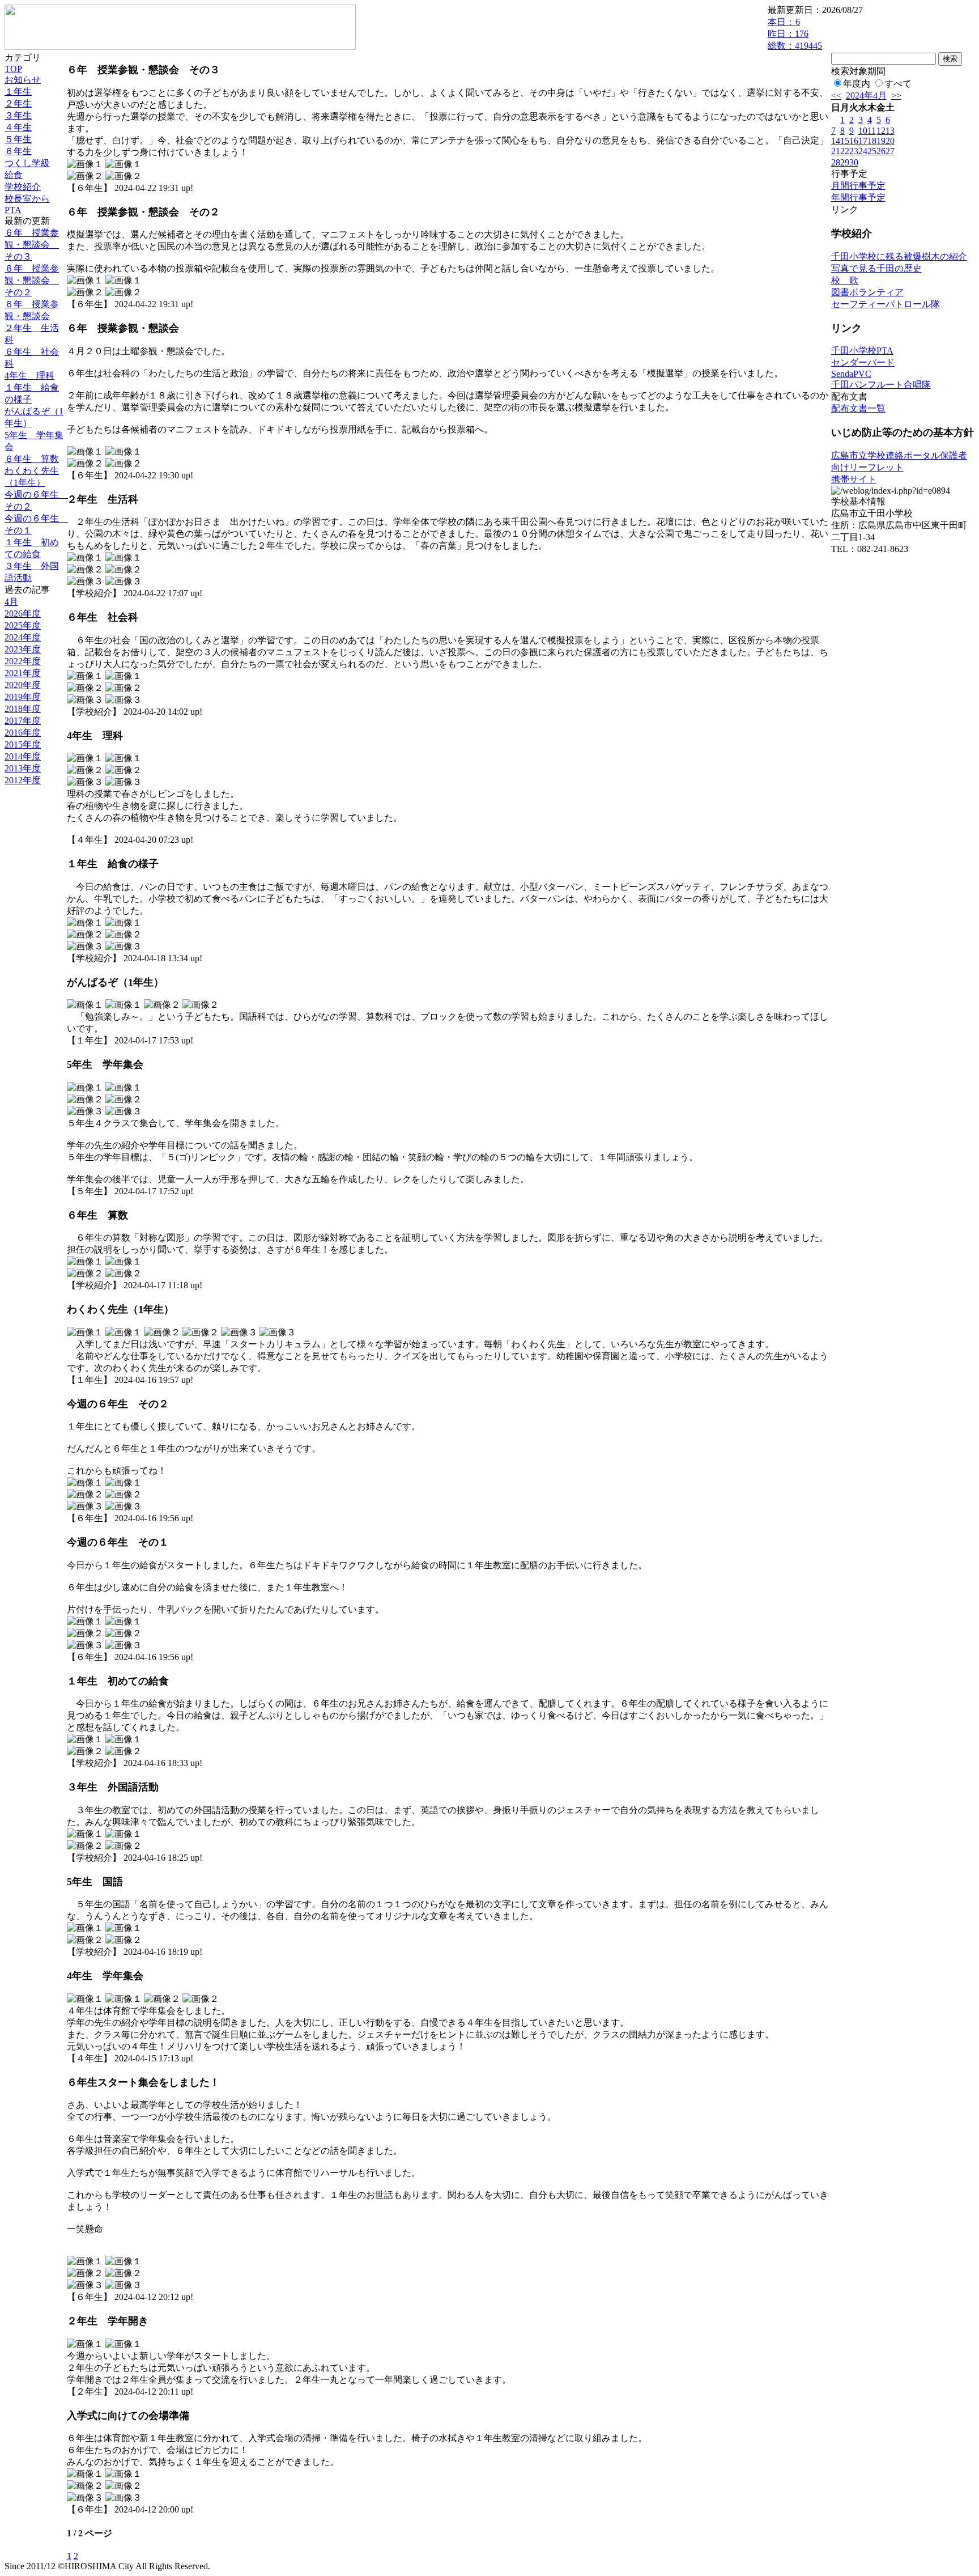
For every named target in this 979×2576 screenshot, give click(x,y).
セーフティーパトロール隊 (886, 304)
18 (872, 141)
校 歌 (845, 280)
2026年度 (23, 614)
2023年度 (23, 649)
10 (863, 131)
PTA (13, 210)
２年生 (18, 103)
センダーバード (863, 362)
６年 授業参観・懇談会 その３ (32, 245)
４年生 (18, 127)
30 (854, 162)
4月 (11, 602)
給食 (14, 175)
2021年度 (23, 673)
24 (863, 151)
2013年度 (23, 768)
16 (854, 141)
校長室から (27, 199)
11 (872, 131)
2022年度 (23, 661)
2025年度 (23, 625)
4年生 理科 (29, 375)
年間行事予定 (858, 198)
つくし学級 (27, 163)
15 (845, 141)
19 (881, 141)
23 (854, 151)
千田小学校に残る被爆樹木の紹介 (899, 256)
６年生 (18, 151)
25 (872, 151)
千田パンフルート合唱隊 (881, 385)
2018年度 (23, 709)
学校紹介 (23, 187)
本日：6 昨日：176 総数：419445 (795, 34)
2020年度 (23, 685)
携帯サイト (854, 479)
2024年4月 (866, 96)
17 (863, 141)
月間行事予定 (858, 186)
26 (881, 151)
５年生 (18, 139)
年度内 (857, 84)
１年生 (18, 92)
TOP (13, 69)
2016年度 (23, 733)
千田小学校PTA (862, 351)
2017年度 (23, 721)
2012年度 (23, 780)
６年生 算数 (32, 459)
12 (881, 131)
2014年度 (23, 756)
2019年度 (23, 697)
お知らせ (23, 80)
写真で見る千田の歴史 (876, 268)
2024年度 (23, 637)
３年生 (18, 115)
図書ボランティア (867, 292)
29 (845, 162)
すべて (898, 84)
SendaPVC (851, 374)
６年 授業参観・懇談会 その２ (32, 280)
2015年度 (23, 744)
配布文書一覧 (858, 408)
